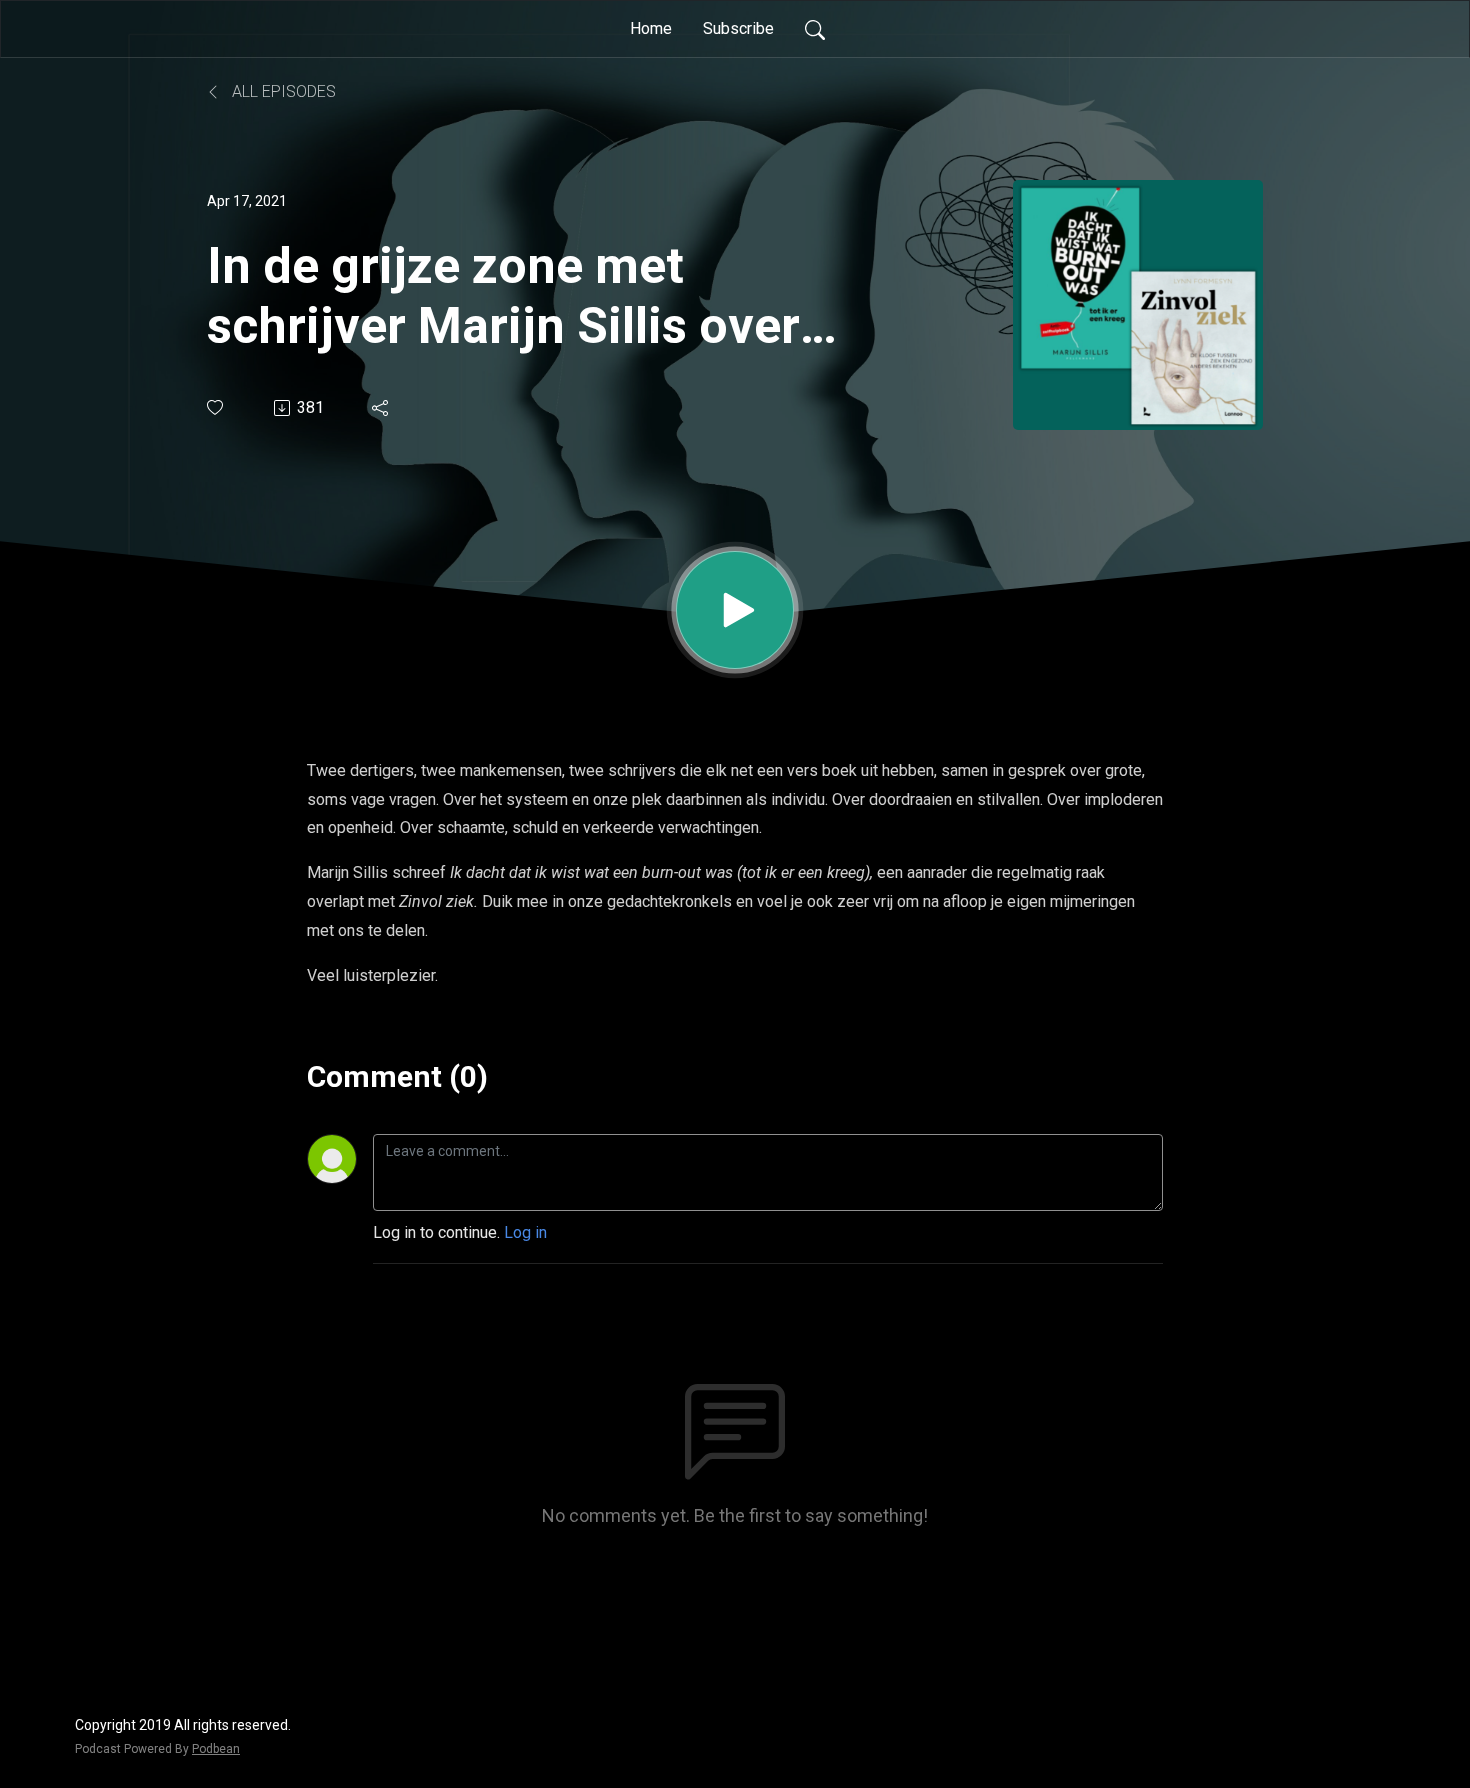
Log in (525, 1232)
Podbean (216, 1749)
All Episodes (282, 91)
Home (651, 28)
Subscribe (738, 28)
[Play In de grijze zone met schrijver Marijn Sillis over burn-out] (735, 610)
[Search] (815, 29)
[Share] (381, 408)
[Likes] (216, 407)
